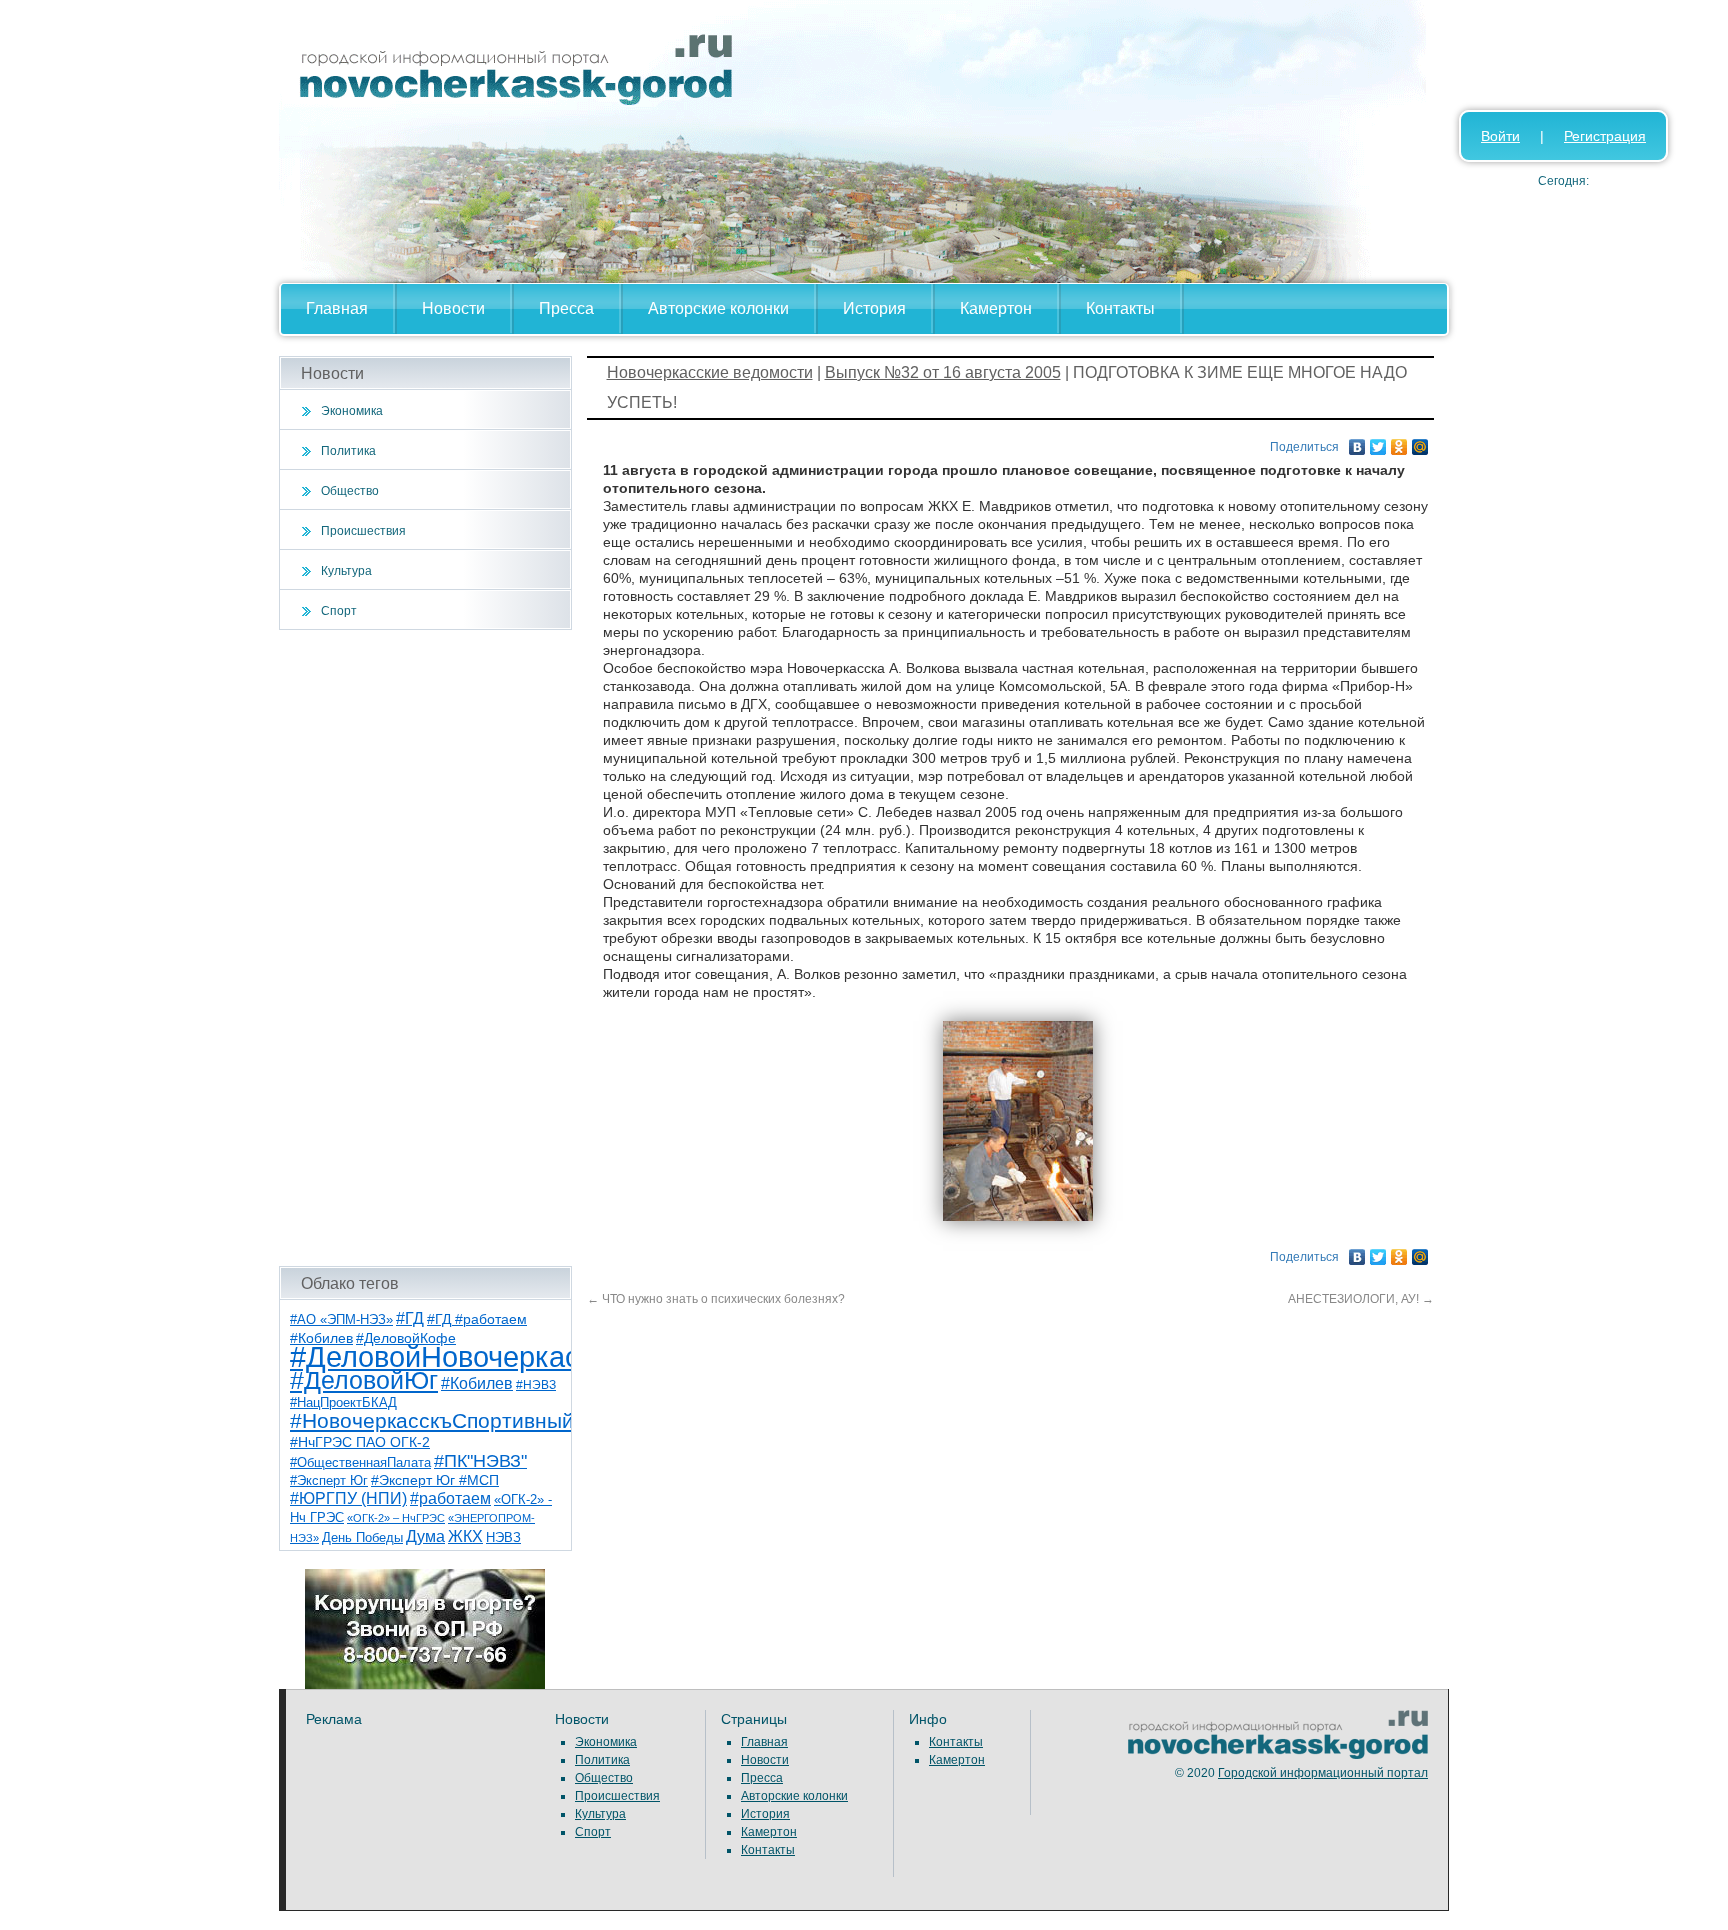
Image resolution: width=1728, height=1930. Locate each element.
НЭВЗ (503, 1537)
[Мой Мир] (1420, 442)
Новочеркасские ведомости (710, 372)
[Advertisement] (425, 948)
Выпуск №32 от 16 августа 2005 (943, 372)
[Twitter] (1378, 442)
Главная (337, 308)
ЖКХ (465, 1536)
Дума (425, 1536)
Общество (350, 491)
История (874, 308)
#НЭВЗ (536, 1385)
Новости (453, 308)
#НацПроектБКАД (343, 1402)
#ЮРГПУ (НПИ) (348, 1498)
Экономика (352, 411)
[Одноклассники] (1399, 442)
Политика (348, 451)
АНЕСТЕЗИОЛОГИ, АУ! (1361, 1299)
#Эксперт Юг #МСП (435, 1480)
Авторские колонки (718, 308)
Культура (346, 571)
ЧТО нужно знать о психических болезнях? (716, 1299)
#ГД (410, 1318)
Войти (1500, 136)
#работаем (450, 1498)
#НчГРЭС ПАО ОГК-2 (360, 1442)
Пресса (566, 308)
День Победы (362, 1538)
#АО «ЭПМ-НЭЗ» (341, 1319)
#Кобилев (477, 1383)
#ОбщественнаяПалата (360, 1463)
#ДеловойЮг (364, 1380)
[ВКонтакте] (1357, 442)
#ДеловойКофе (406, 1338)
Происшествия (363, 531)
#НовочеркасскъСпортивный (432, 1420)
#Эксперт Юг (329, 1480)
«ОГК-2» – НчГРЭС (396, 1518)
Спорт (339, 611)
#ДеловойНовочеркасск (449, 1356)
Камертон (996, 308)
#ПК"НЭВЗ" (480, 1461)
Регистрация (1605, 136)
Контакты (1120, 308)
